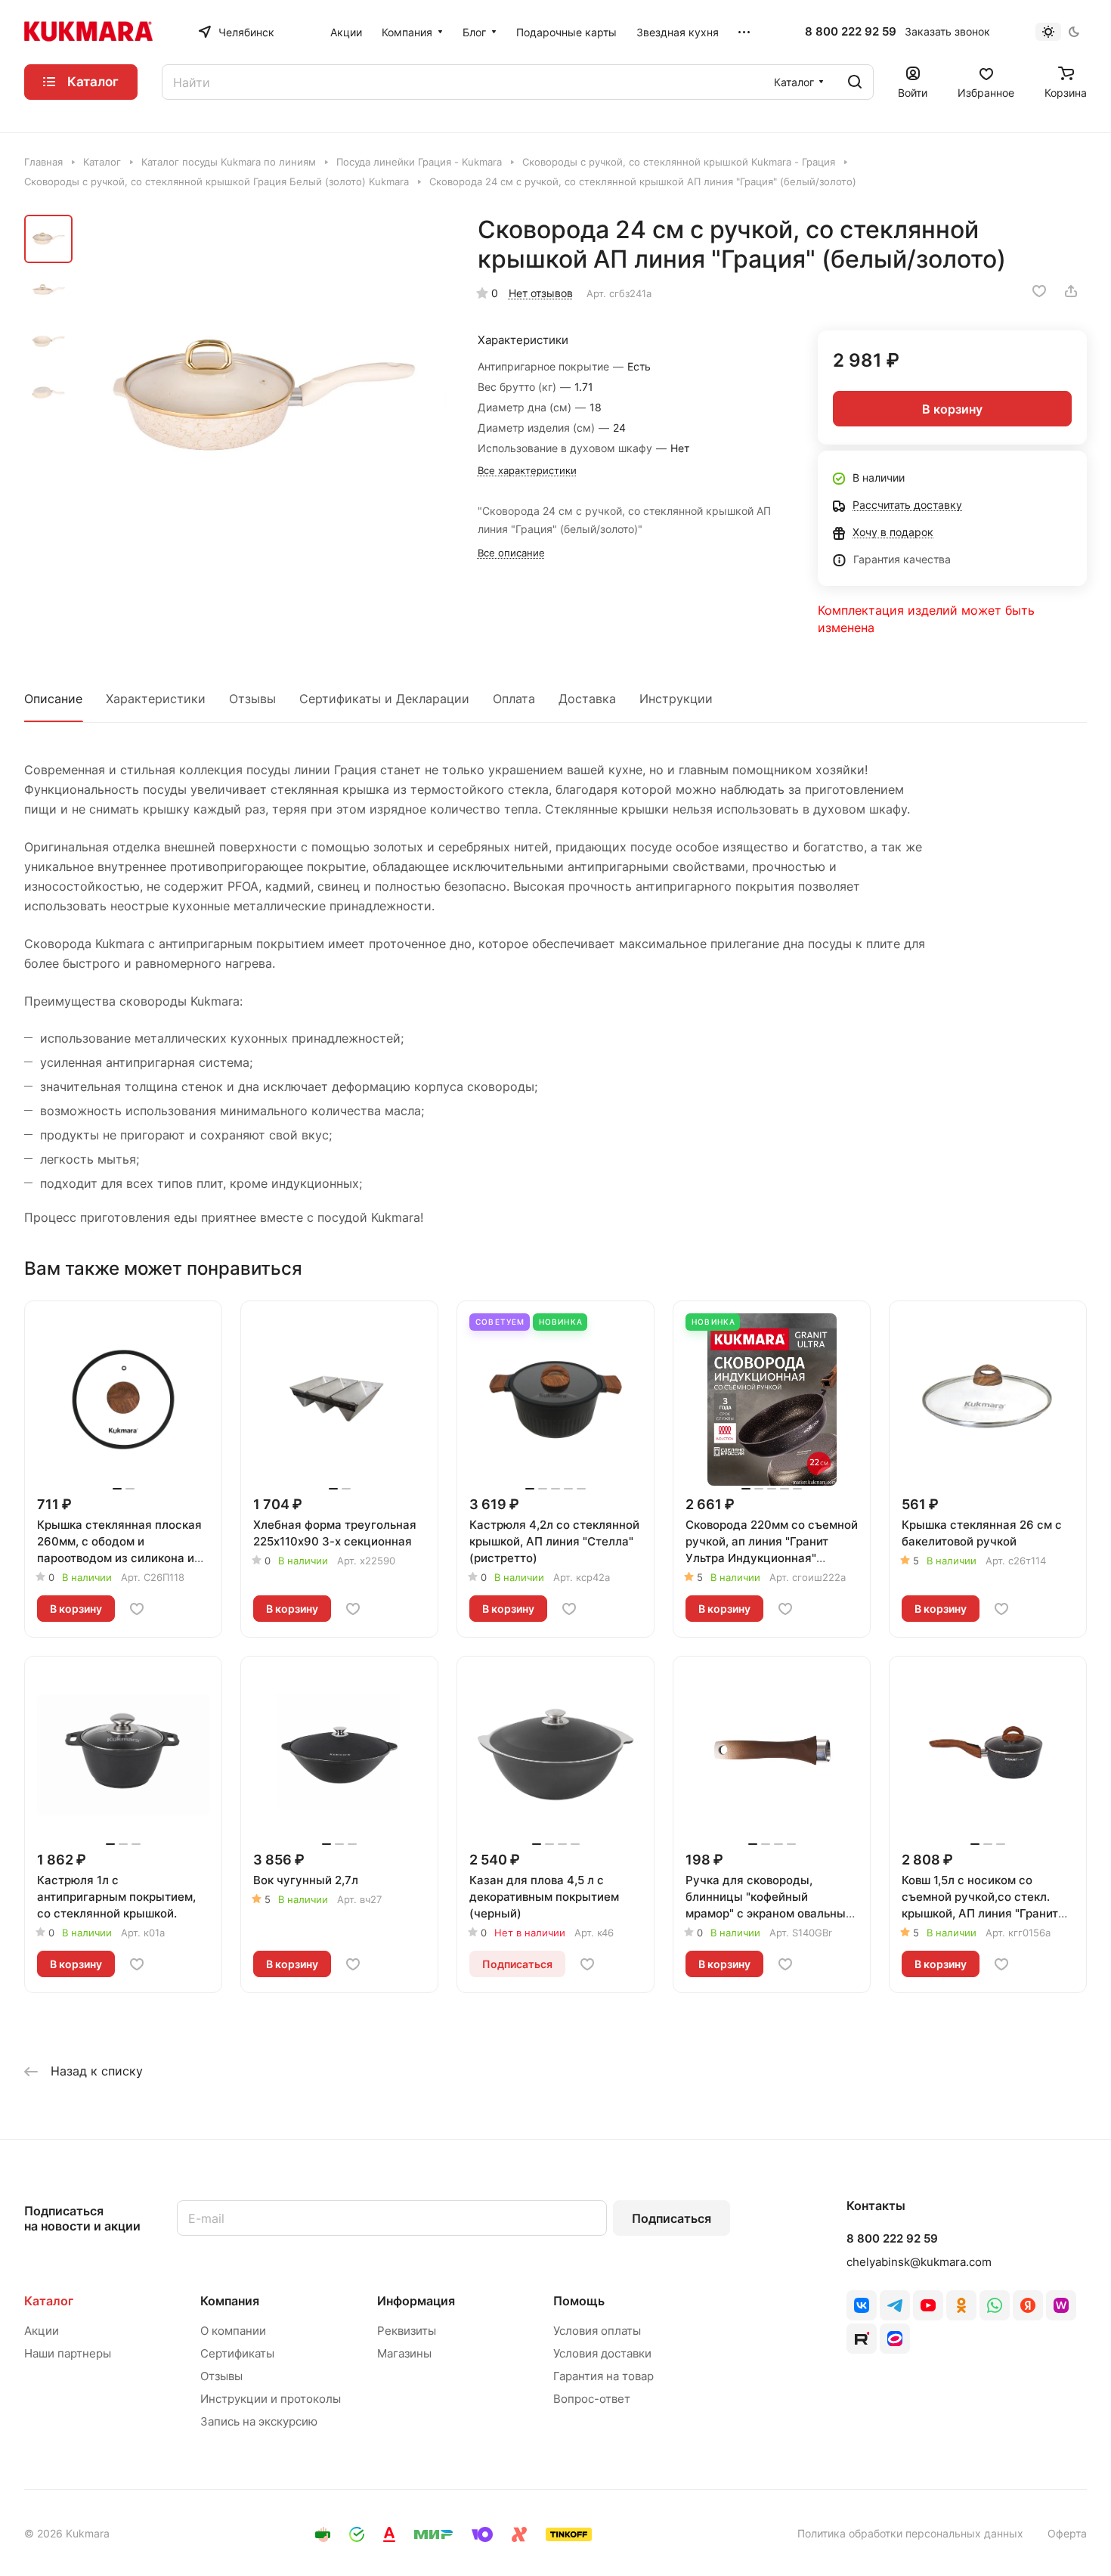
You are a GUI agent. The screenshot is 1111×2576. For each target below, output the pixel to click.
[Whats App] (995, 2305)
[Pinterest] (1061, 2305)
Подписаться (672, 2218)
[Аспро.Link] (895, 2339)
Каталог (49, 2301)
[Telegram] (895, 2305)
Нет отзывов (541, 293)
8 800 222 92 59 (851, 32)
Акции (42, 2331)
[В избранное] (1039, 291)
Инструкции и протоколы (271, 2399)
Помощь (579, 2301)
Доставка (587, 699)
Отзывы (252, 699)
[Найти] (855, 82)
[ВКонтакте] (862, 2305)
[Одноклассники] (961, 2305)
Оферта (1067, 2533)
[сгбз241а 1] (264, 399)
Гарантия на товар (603, 2376)
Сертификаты (237, 2353)
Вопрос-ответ (592, 2399)
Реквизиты (407, 2331)
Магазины (404, 2353)
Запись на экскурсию (259, 2421)
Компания (230, 2301)
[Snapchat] (862, 2339)
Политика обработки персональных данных (910, 2533)
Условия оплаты (597, 2331)
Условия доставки (602, 2353)
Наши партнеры (68, 2353)
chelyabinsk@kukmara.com (919, 2262)
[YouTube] (928, 2305)
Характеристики (156, 699)
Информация (416, 2301)
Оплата (514, 699)
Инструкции (676, 699)
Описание (53, 699)
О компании (233, 2331)
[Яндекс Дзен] (1028, 2305)
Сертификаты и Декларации (384, 699)
